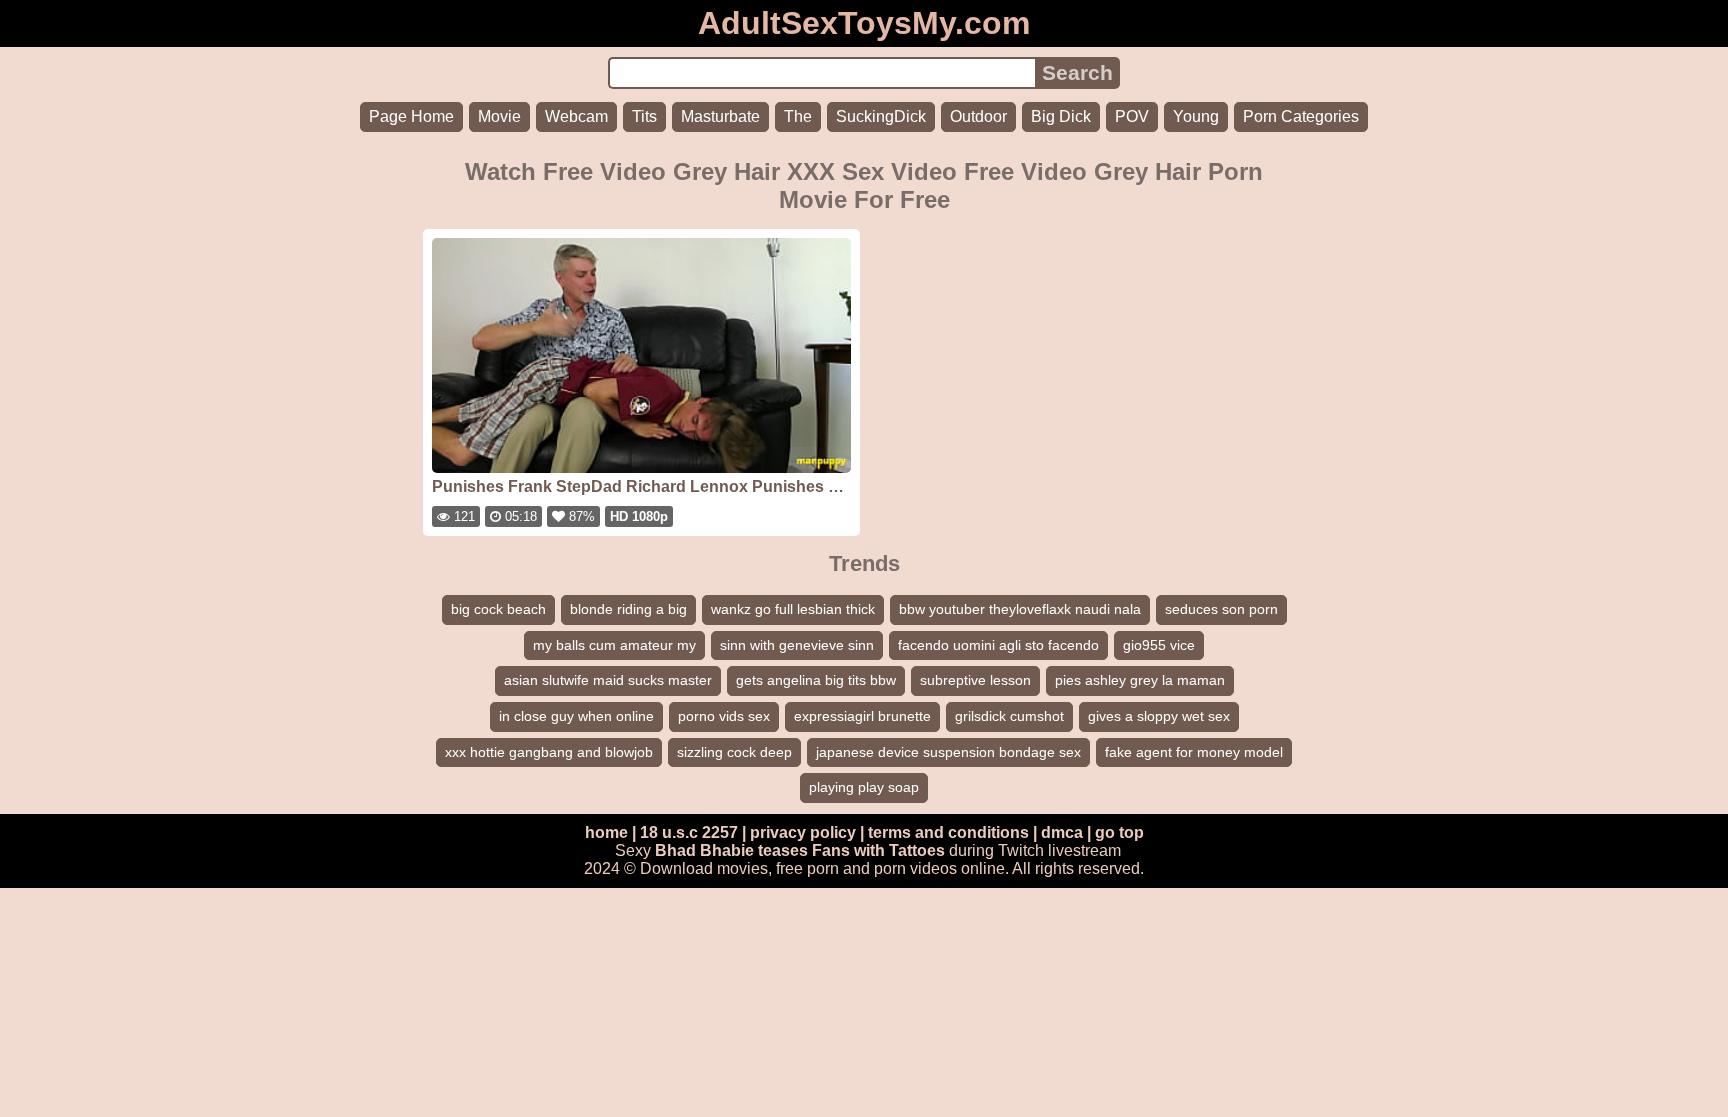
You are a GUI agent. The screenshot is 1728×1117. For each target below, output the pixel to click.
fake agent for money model (1194, 752)
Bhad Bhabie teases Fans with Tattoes (800, 850)
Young (1196, 116)
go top (1119, 832)
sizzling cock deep (734, 752)
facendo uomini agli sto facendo (998, 645)
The (798, 116)
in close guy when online (576, 716)
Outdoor (978, 116)
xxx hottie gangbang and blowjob (549, 752)
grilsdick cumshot (1009, 716)
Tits (644, 116)
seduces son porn (1221, 609)
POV (1132, 116)
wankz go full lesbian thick (793, 609)
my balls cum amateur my (614, 645)
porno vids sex (724, 716)
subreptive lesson (975, 680)
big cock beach (498, 609)
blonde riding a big (628, 609)
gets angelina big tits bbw (816, 680)
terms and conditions (948, 832)
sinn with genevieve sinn (797, 645)
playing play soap (864, 787)
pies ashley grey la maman (1140, 680)
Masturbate (720, 116)
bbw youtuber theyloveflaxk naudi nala (1020, 609)
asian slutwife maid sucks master (608, 680)
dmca (1062, 832)
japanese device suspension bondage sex (948, 752)
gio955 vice (1159, 645)
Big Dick (1061, 116)
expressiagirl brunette (862, 716)
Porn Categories (1301, 116)
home (606, 832)
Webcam (576, 116)
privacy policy (803, 832)
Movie (499, 116)
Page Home (411, 116)
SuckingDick (881, 116)
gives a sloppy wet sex (1159, 716)
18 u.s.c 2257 (689, 832)
